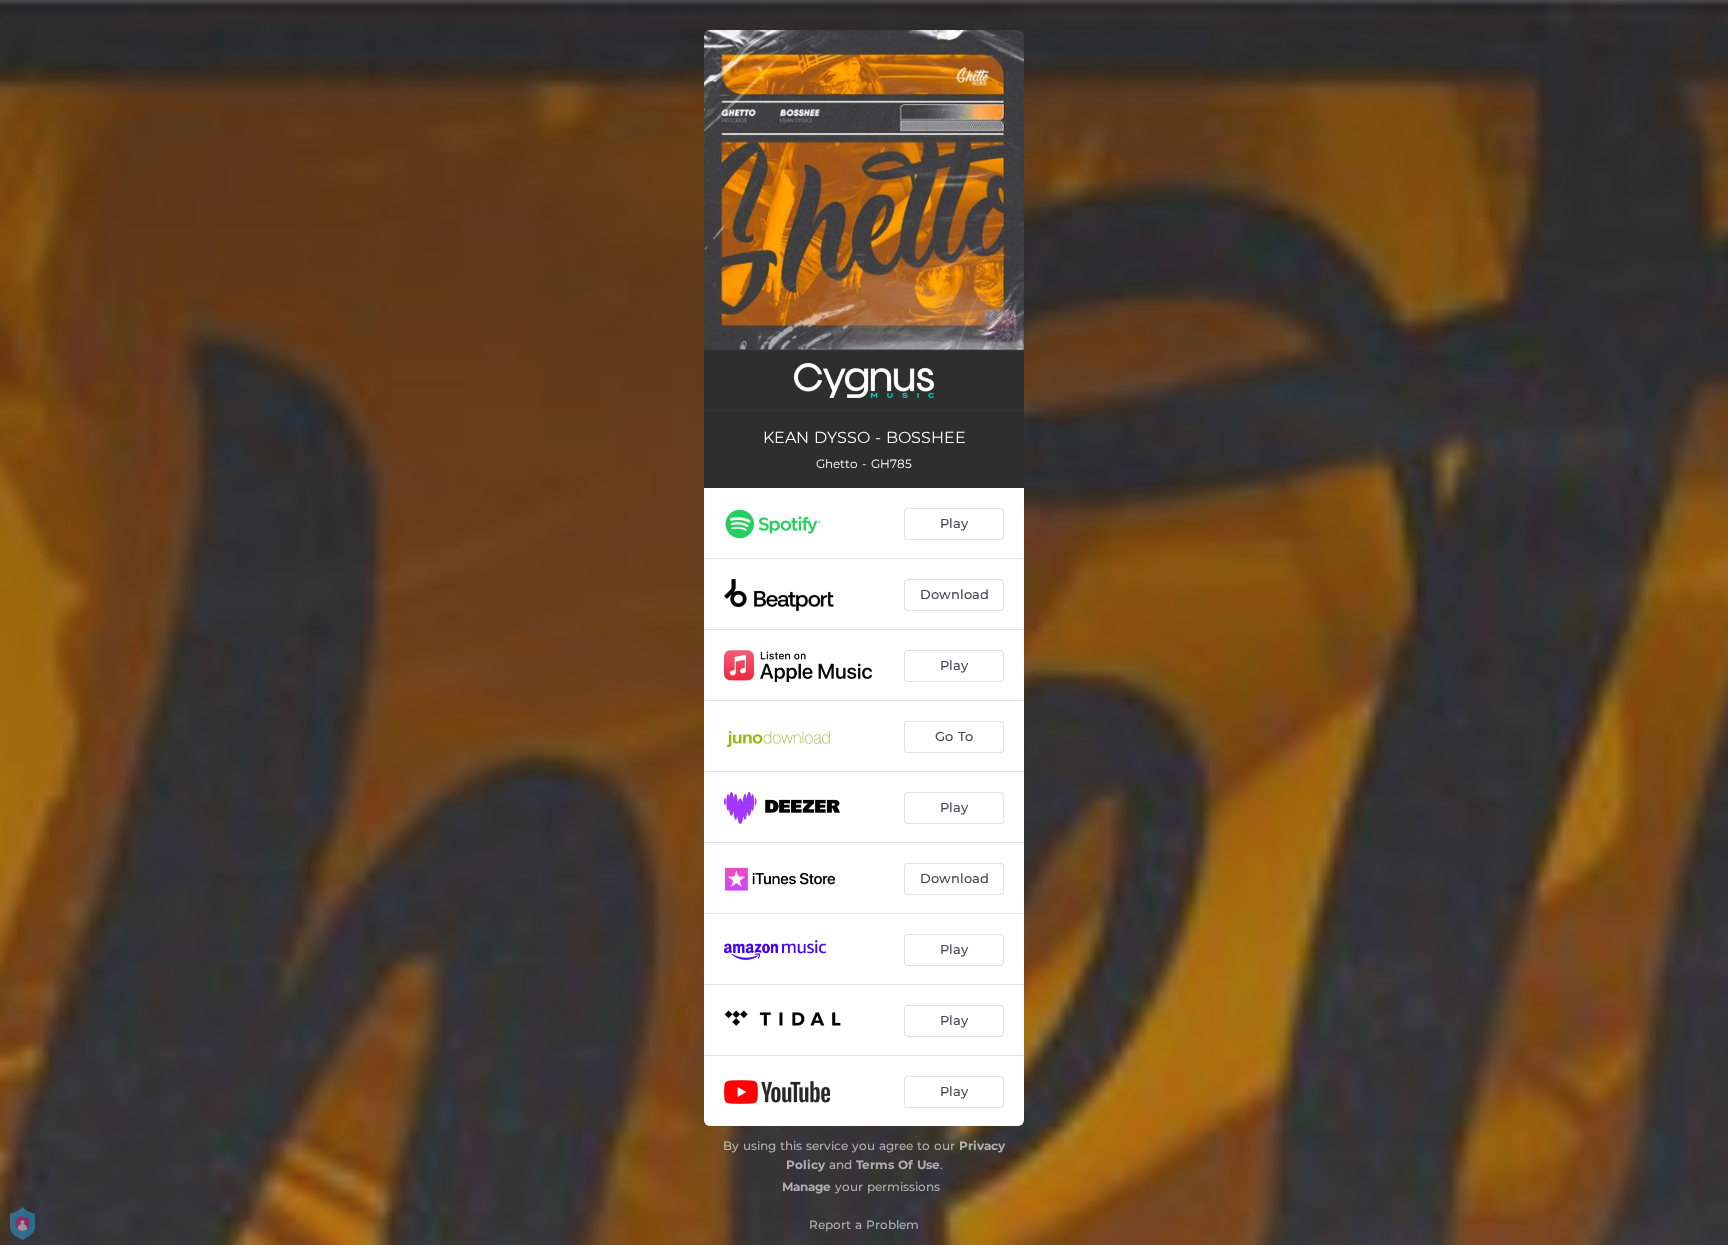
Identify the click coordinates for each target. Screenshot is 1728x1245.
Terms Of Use (898, 1164)
